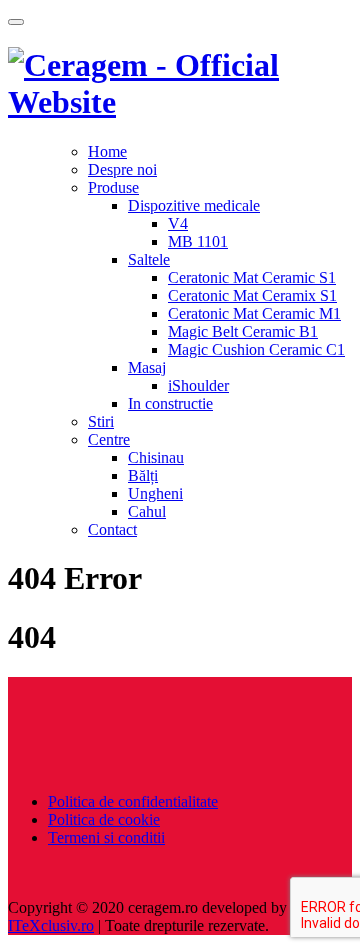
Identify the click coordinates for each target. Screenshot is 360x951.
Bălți (143, 475)
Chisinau (156, 457)
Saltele (149, 259)
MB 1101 (198, 241)
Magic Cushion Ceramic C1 (256, 349)
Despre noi (122, 169)
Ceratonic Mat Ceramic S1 (252, 277)
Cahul (147, 511)
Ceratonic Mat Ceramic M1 (254, 313)
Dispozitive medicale (194, 205)
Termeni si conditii (106, 837)
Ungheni (155, 493)
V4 (178, 223)
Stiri (101, 421)
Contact (112, 529)
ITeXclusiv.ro (51, 925)
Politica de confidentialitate (133, 801)
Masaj (147, 367)
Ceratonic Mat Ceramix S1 (252, 295)
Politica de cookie (104, 819)
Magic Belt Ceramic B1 (243, 331)
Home (107, 151)
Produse (113, 187)
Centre (109, 439)
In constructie (170, 403)
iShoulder (198, 385)
